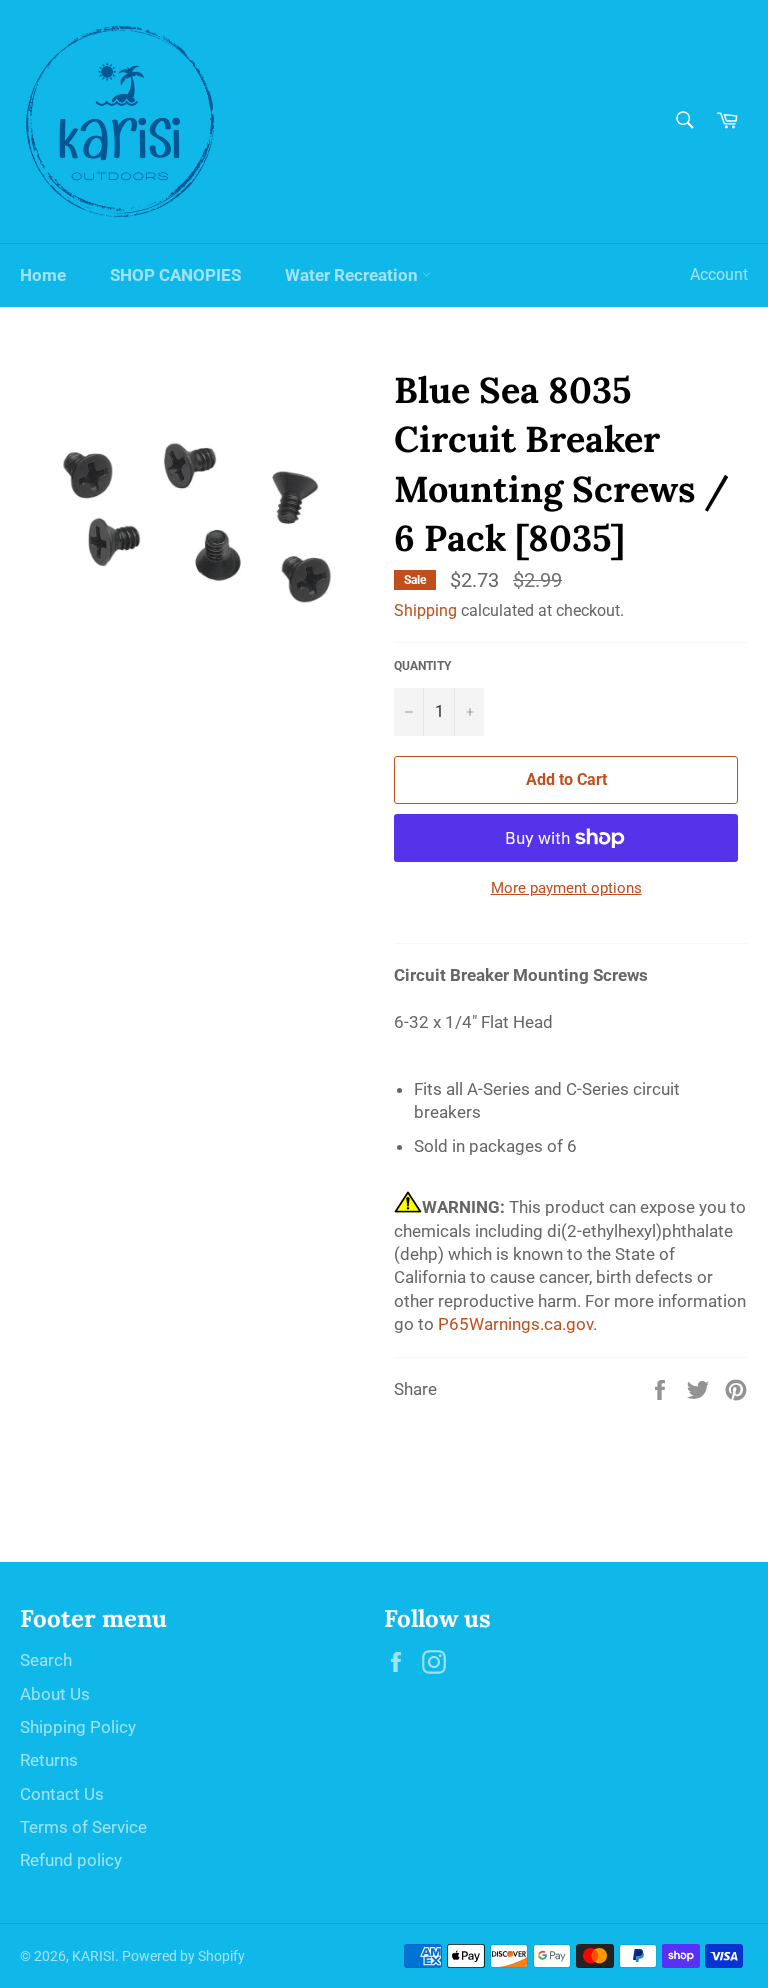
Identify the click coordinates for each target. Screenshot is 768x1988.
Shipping (425, 610)
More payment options (566, 888)
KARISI (93, 1956)
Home (43, 275)
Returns (49, 1760)
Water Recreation (353, 275)
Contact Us (62, 1794)
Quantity (422, 666)
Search (46, 1660)
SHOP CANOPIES (175, 275)
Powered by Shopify (183, 1956)
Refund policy (71, 1860)
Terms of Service (83, 1827)
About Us (55, 1694)
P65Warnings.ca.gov (515, 1324)
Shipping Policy (78, 1727)
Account (719, 274)
